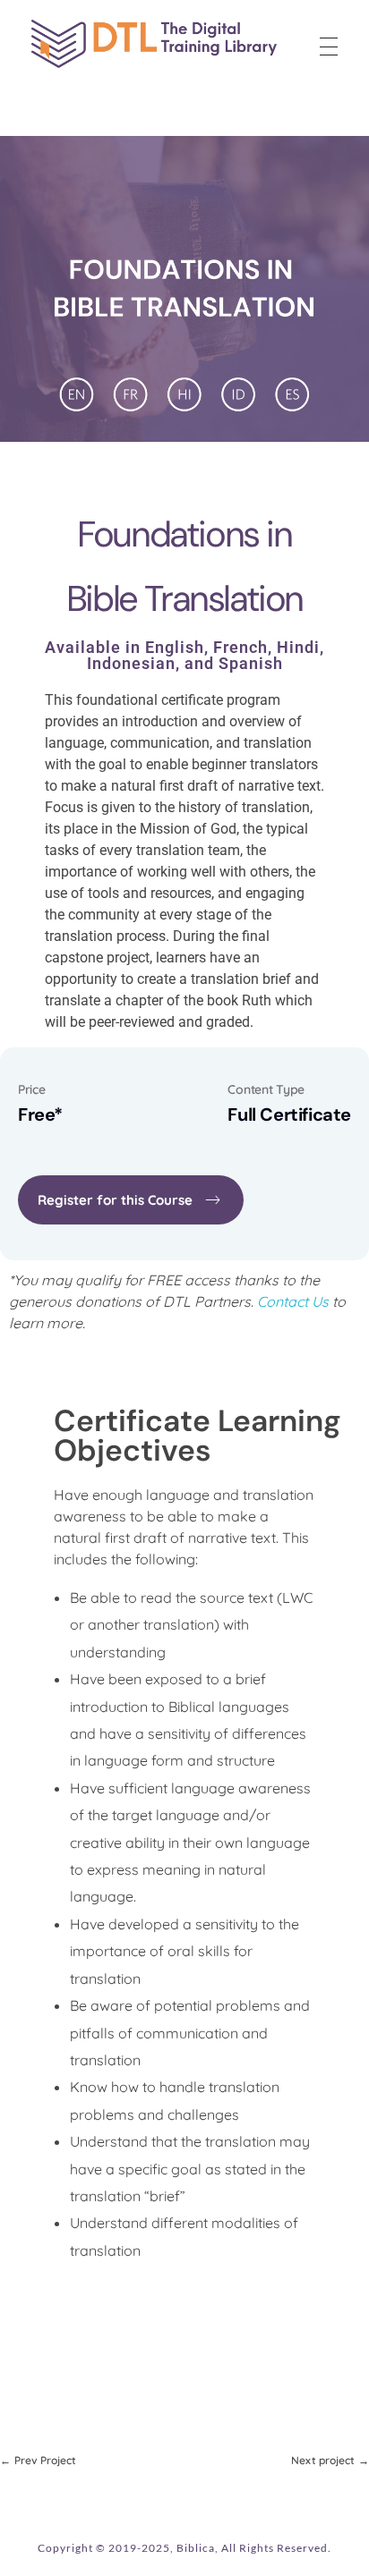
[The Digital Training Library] (154, 44)
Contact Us (293, 1301)
